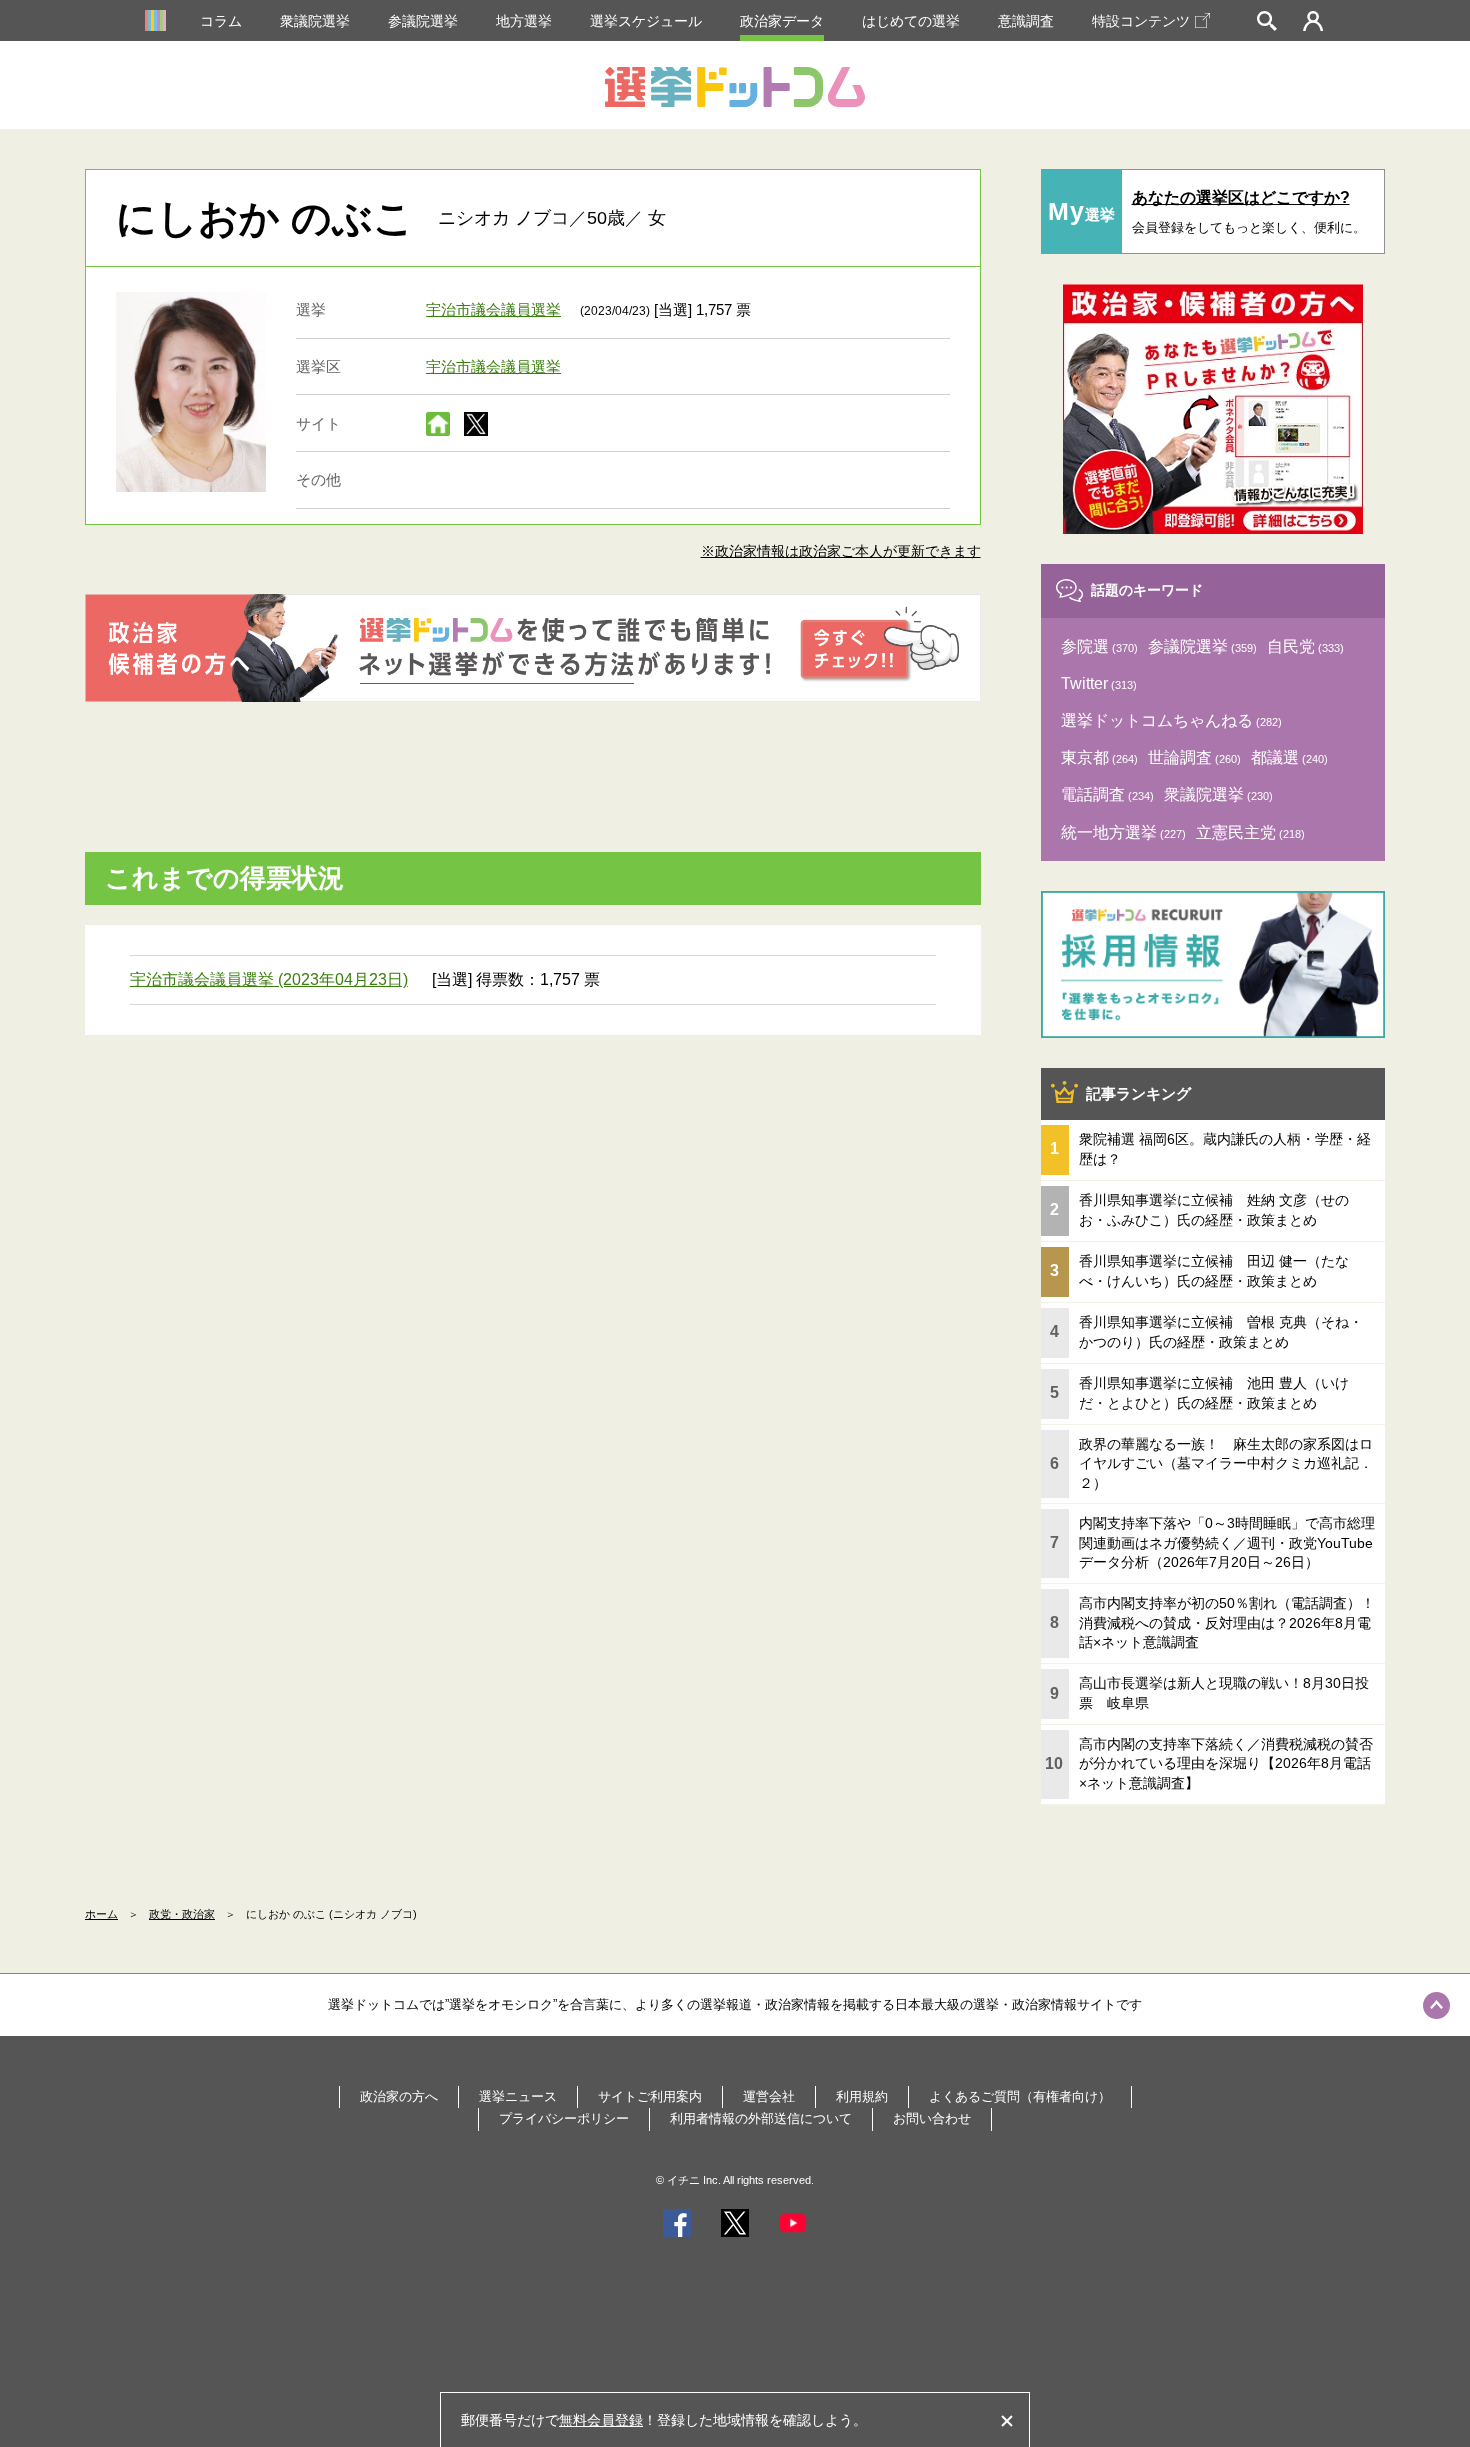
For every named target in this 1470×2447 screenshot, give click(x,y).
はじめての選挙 (911, 21)
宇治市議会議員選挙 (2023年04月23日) (269, 979)
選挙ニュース (518, 2096)
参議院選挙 (423, 21)
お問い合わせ (932, 2118)
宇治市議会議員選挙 (493, 309)
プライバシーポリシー (564, 2118)
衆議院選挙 (315, 21)
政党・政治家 (182, 1914)
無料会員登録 (601, 2420)
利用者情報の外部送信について (761, 2118)
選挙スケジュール (646, 21)
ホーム (101, 1914)
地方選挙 (524, 21)
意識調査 (1026, 21)
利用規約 (862, 2096)
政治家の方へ (399, 2096)
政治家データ (782, 21)
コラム (221, 21)
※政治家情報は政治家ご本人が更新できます (841, 551)
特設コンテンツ (1141, 21)
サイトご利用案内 (650, 2096)
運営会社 (769, 2096)
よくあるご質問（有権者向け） (1020, 2096)
